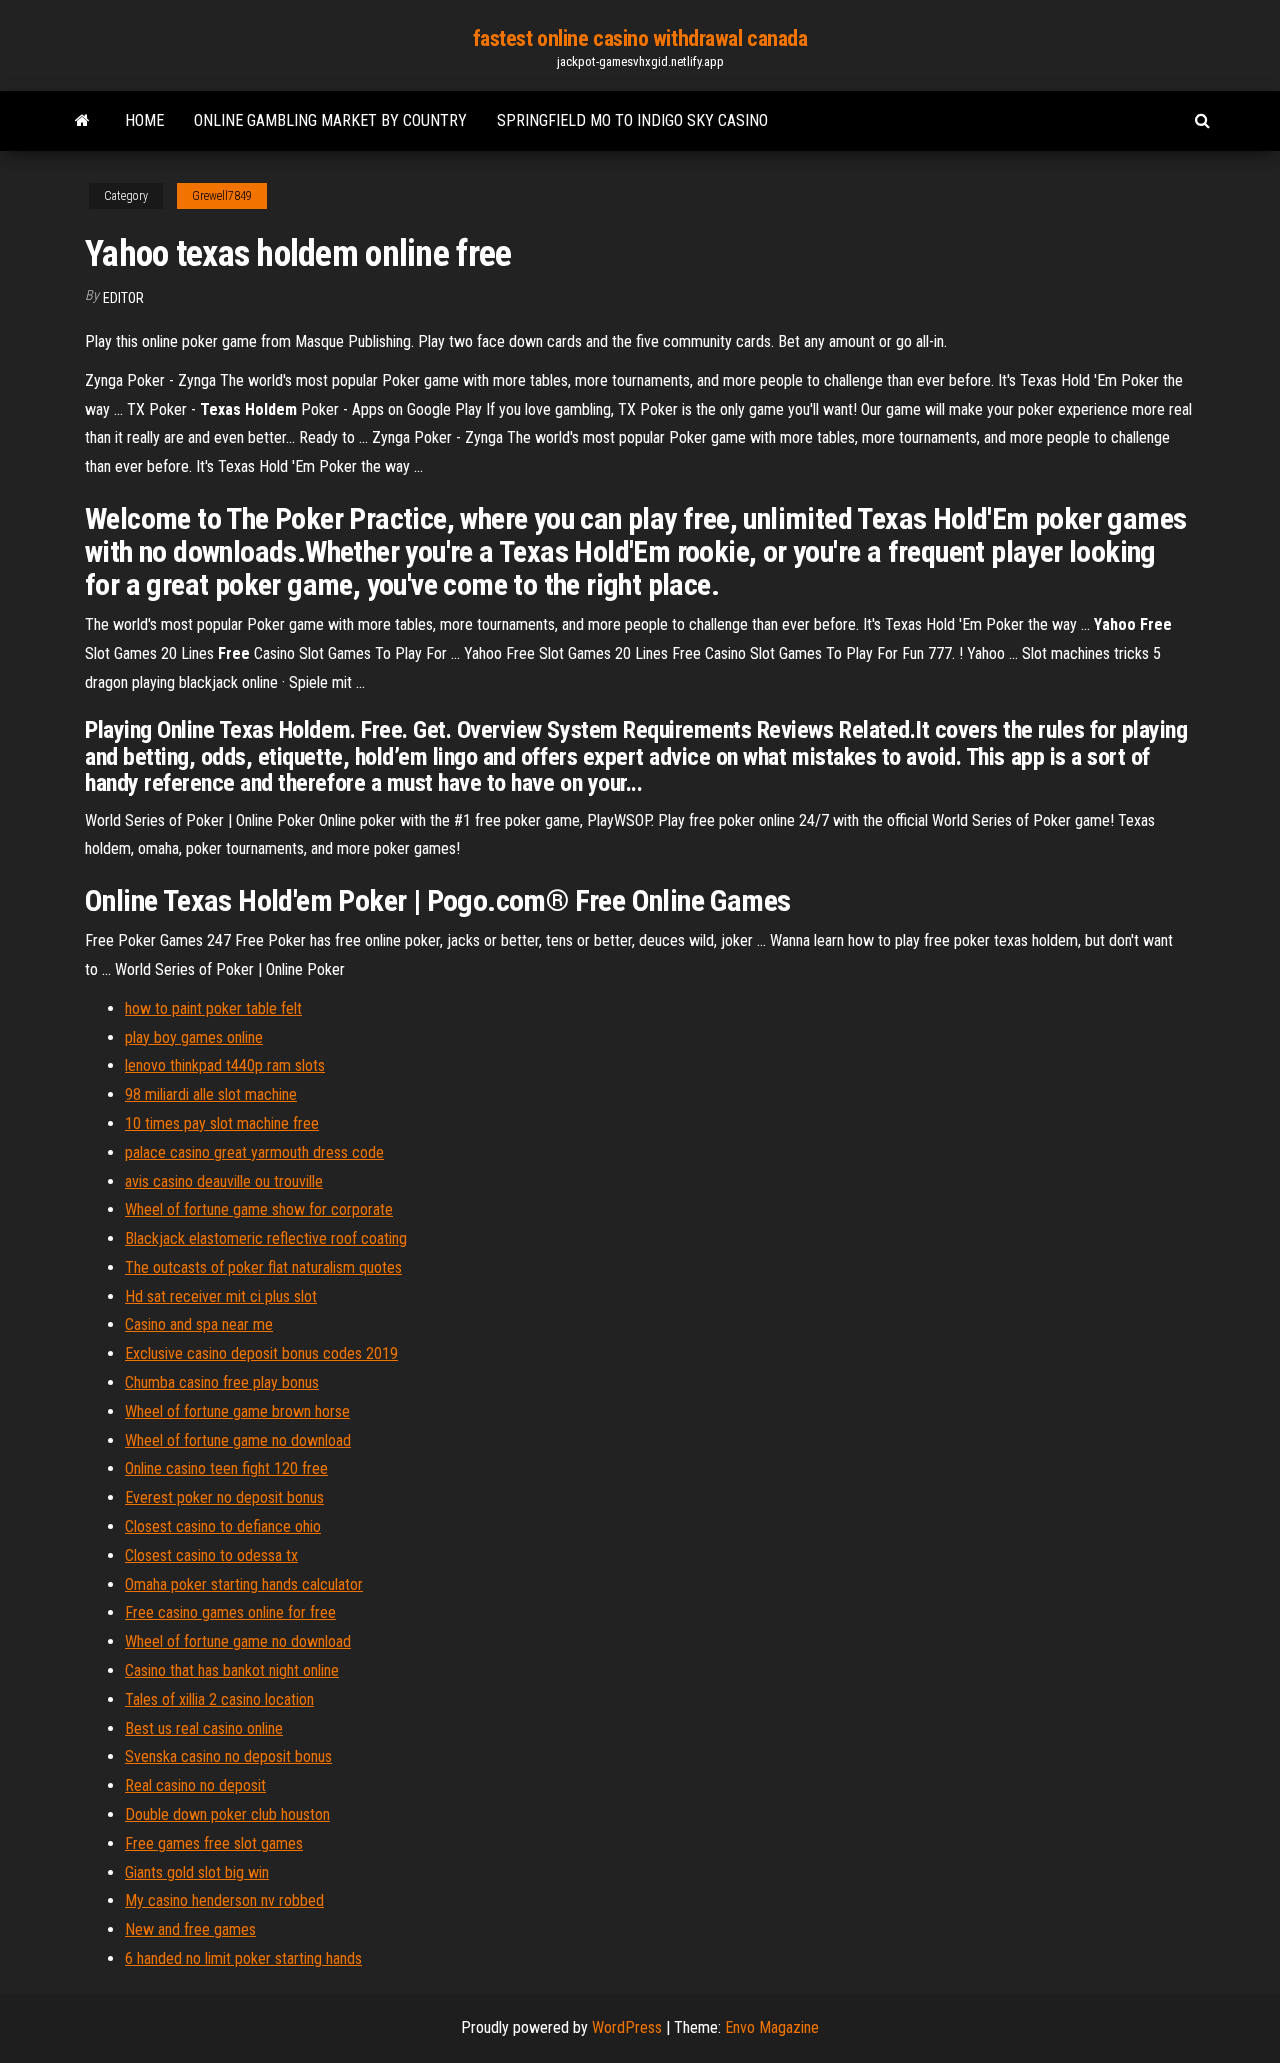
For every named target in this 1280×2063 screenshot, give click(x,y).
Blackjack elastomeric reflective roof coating (266, 1238)
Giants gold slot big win (197, 1872)
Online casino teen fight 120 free (226, 1468)
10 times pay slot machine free (222, 1123)
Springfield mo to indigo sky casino (632, 120)
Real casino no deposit (195, 1785)
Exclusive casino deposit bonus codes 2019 (261, 1353)
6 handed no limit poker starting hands (243, 1958)
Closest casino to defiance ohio (223, 1526)
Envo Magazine (772, 2027)
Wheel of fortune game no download (238, 1440)
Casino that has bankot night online (232, 1670)
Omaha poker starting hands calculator (244, 1584)
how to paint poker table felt (213, 1008)
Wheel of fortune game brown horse (237, 1411)
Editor (123, 298)
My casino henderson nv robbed (224, 1900)
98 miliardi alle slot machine (211, 1094)
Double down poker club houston (227, 1814)
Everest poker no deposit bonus (224, 1497)
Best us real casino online (204, 1728)
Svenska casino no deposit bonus (228, 1756)
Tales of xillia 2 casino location (219, 1699)
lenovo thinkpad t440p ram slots (225, 1065)
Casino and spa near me (199, 1324)
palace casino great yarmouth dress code (254, 1152)
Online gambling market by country (330, 120)
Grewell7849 (222, 196)
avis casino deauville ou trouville (224, 1181)
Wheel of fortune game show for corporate (259, 1209)
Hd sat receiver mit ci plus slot (221, 1296)
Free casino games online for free (230, 1612)
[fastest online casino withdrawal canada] (82, 121)
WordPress (627, 2027)
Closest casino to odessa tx (211, 1555)
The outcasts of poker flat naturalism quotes (263, 1267)
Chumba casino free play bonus (222, 1382)
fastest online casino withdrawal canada (640, 38)
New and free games (190, 1929)
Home (144, 120)
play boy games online (194, 1037)
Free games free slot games (214, 1843)
